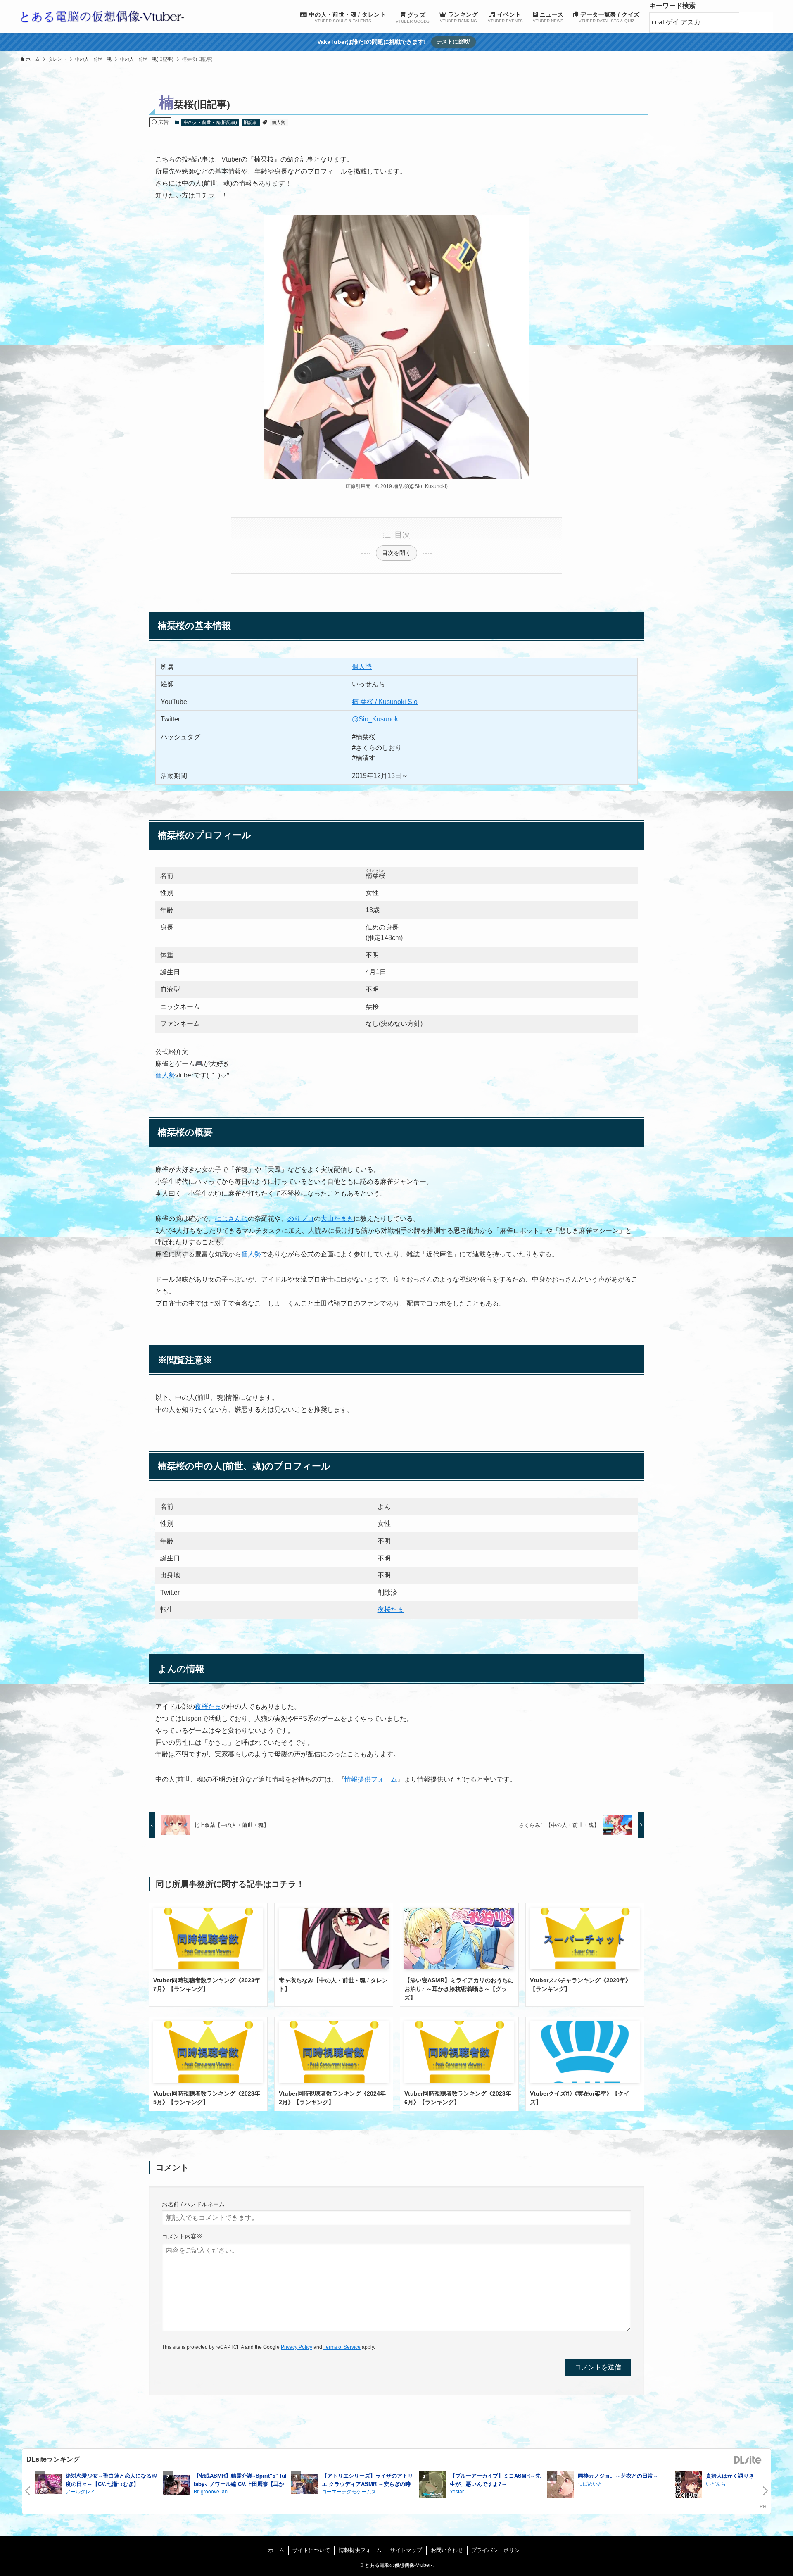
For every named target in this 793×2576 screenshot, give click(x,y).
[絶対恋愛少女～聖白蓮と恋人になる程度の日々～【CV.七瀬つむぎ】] (48, 2485)
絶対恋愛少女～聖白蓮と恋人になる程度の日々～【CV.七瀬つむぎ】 (111, 2480)
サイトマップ (406, 2550)
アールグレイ (81, 2491)
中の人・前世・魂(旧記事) (210, 122)
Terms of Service (342, 2347)
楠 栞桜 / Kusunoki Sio (385, 702)
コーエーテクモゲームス (349, 2491)
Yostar (457, 2491)
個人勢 (279, 122)
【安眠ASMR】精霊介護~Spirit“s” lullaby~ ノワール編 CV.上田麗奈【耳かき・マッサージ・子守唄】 (240, 2483)
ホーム (276, 2550)
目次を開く (396, 553)
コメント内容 (182, 2236)
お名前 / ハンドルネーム (193, 2204)
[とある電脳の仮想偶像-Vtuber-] (102, 17)
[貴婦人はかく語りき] (688, 2486)
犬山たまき (337, 1219)
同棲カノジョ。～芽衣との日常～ (618, 2475)
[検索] (758, 23)
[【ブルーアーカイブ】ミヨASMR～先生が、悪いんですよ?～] (432, 2486)
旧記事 (250, 122)
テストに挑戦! (453, 42)
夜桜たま (391, 1609)
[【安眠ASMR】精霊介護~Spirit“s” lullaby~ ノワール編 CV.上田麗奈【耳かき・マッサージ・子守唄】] (176, 2486)
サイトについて (311, 2550)
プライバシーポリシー (498, 2550)
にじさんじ (231, 1219)
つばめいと (590, 2483)
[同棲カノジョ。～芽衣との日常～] (560, 2486)
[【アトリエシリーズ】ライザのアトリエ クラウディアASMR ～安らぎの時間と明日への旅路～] (304, 2485)
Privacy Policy (297, 2347)
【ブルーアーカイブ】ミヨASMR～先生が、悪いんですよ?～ (495, 2480)
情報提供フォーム (371, 1779)
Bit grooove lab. (211, 2491)
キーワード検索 (672, 6)
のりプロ (301, 1219)
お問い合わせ (447, 2550)
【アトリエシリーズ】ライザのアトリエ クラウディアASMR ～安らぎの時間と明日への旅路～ (367, 2483)
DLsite (748, 2460)
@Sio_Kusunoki (376, 719)
